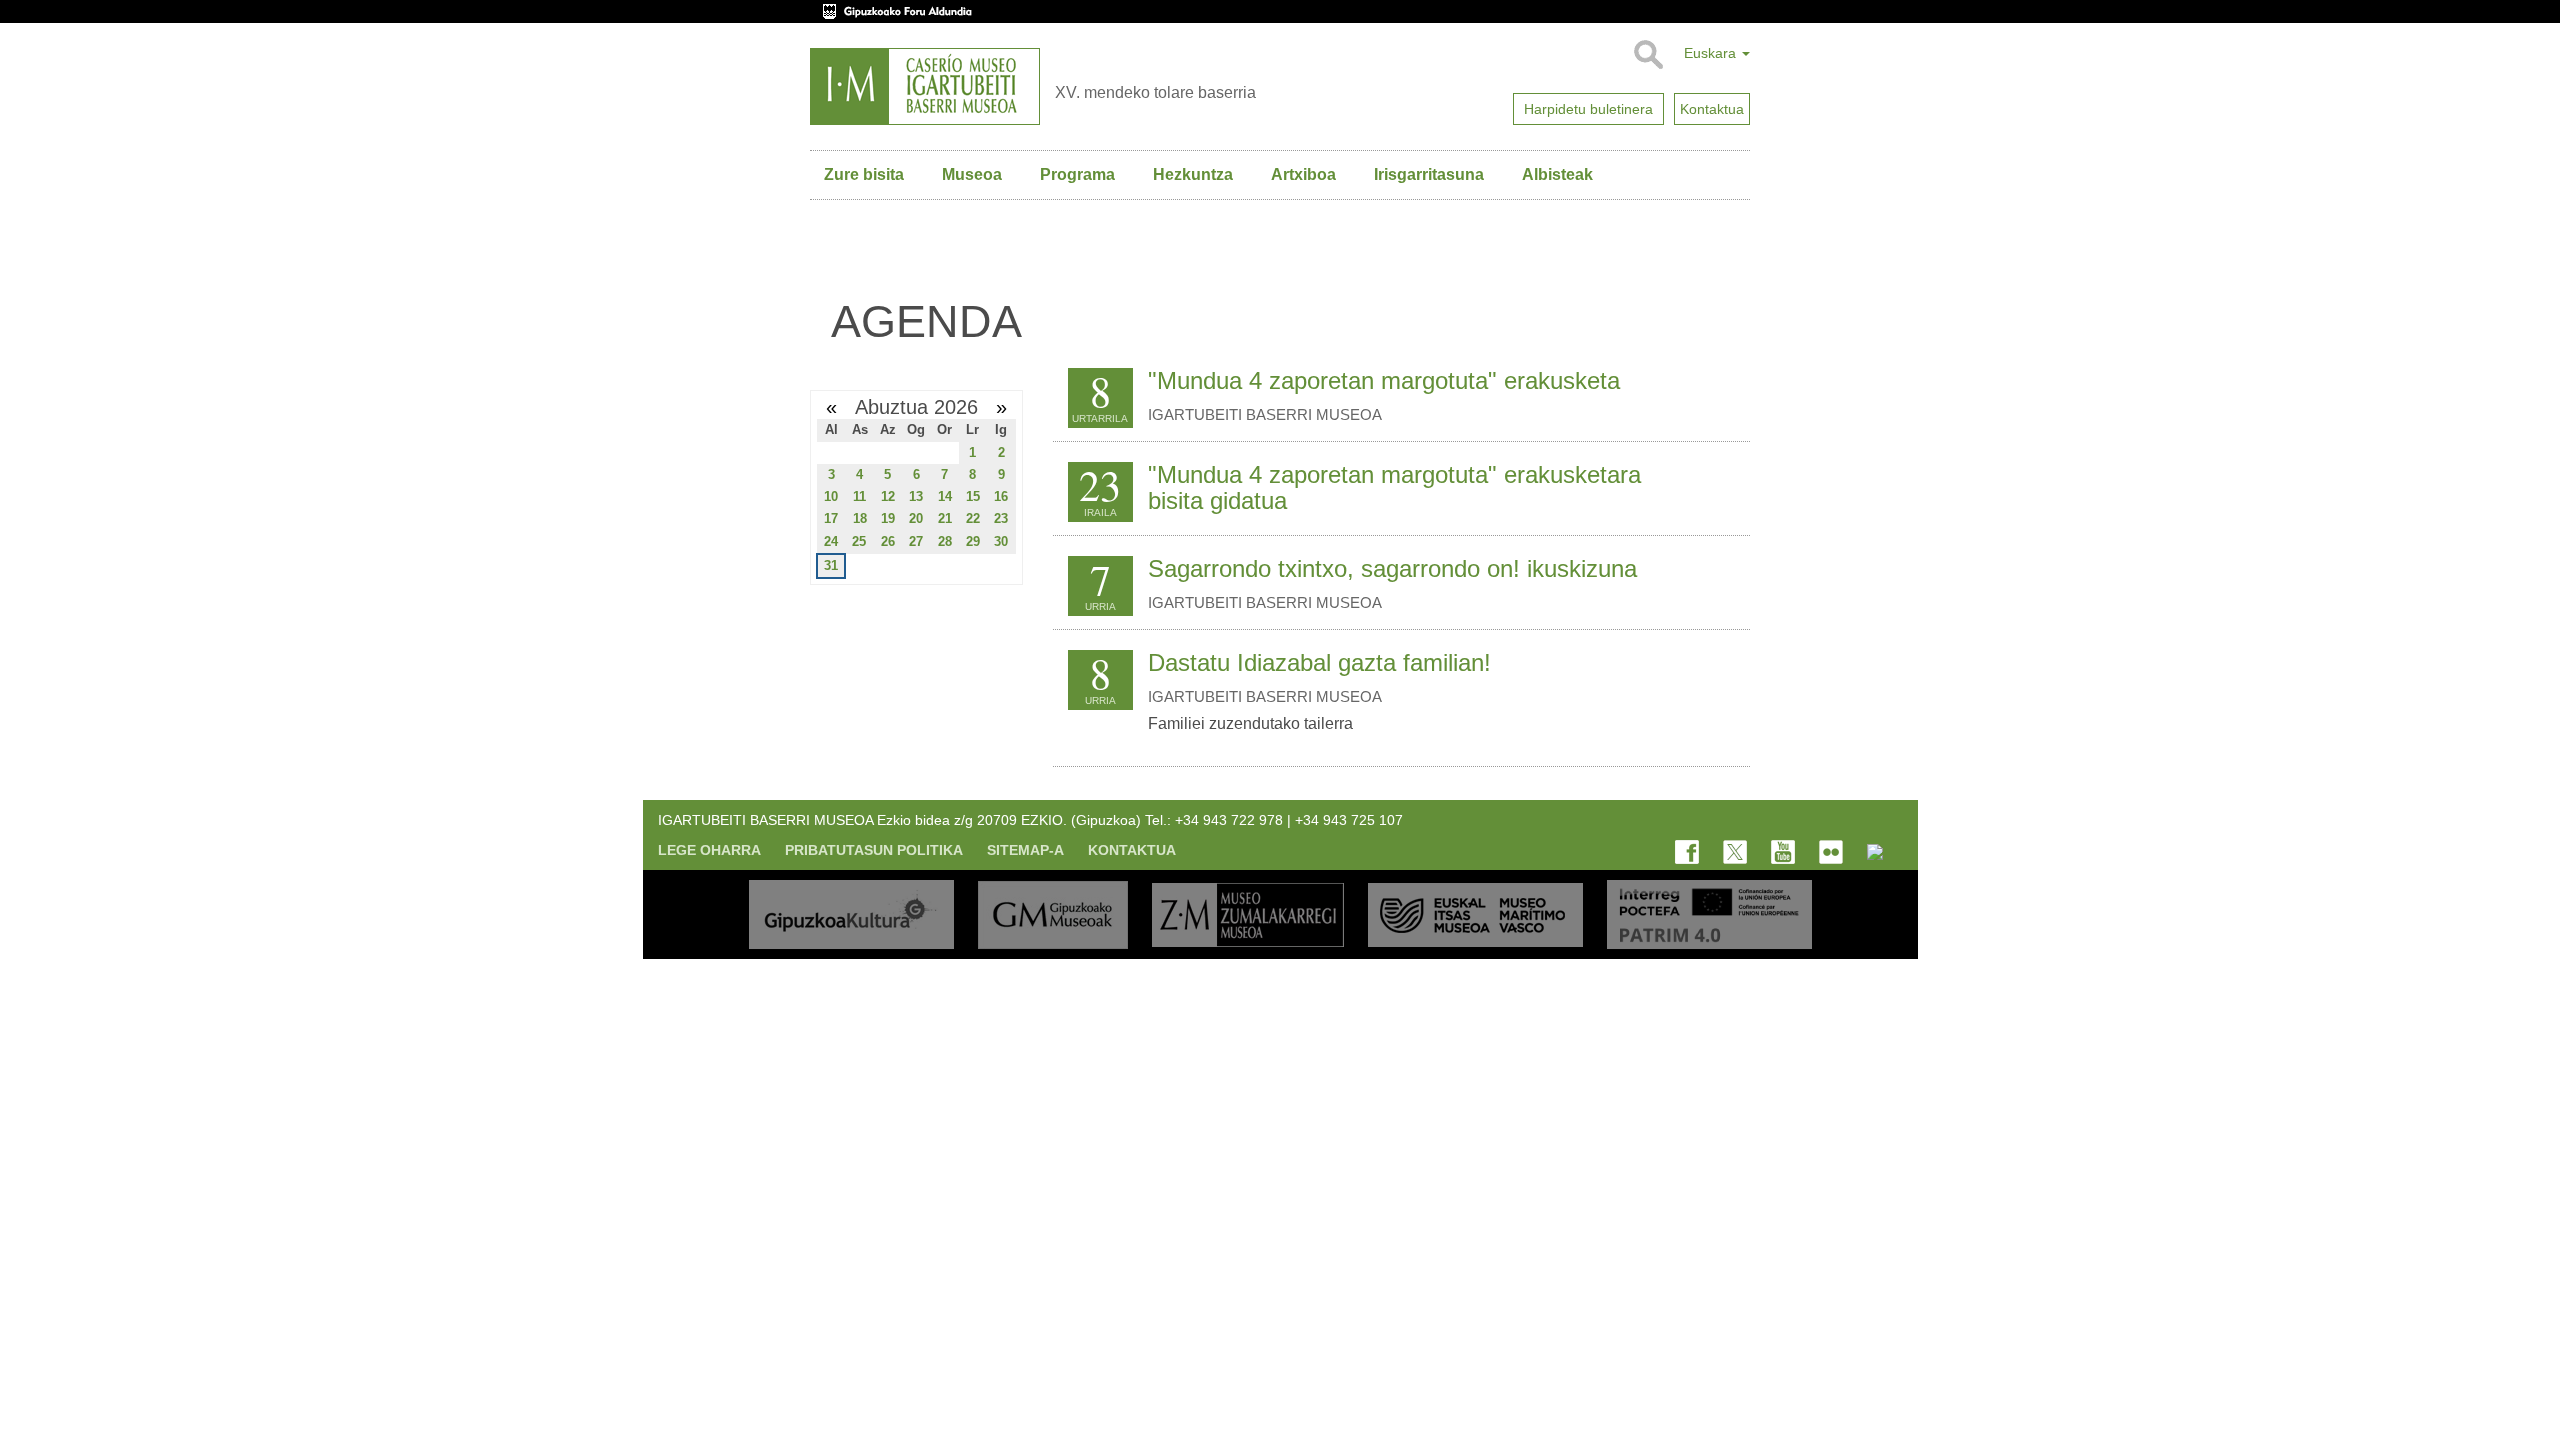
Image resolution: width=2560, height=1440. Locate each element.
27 (916, 541)
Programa (1077, 174)
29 (973, 541)
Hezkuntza (1193, 174)
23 (1001, 518)
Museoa (972, 174)
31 (831, 565)
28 (945, 541)
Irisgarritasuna (1429, 174)
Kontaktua (1132, 850)
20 (916, 518)
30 (1001, 541)
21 (945, 518)
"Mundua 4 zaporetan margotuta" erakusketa (1384, 380)
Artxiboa (1303, 174)
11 (859, 496)
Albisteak (1557, 174)
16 (1001, 496)
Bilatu (1647, 55)
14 (945, 496)
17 (831, 518)
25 (859, 541)
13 (916, 496)
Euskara (1712, 53)
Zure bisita (864, 174)
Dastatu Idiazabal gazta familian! (1319, 662)
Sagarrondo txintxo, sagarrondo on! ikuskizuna (1392, 568)
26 (888, 541)
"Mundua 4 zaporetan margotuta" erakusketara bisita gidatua (1394, 487)
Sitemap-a (1025, 850)
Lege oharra (709, 850)
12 (888, 496)
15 (973, 496)
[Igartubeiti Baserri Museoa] (925, 86)
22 (973, 518)
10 (831, 496)
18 (860, 518)
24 (831, 541)
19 (888, 518)
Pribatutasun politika (874, 850)
